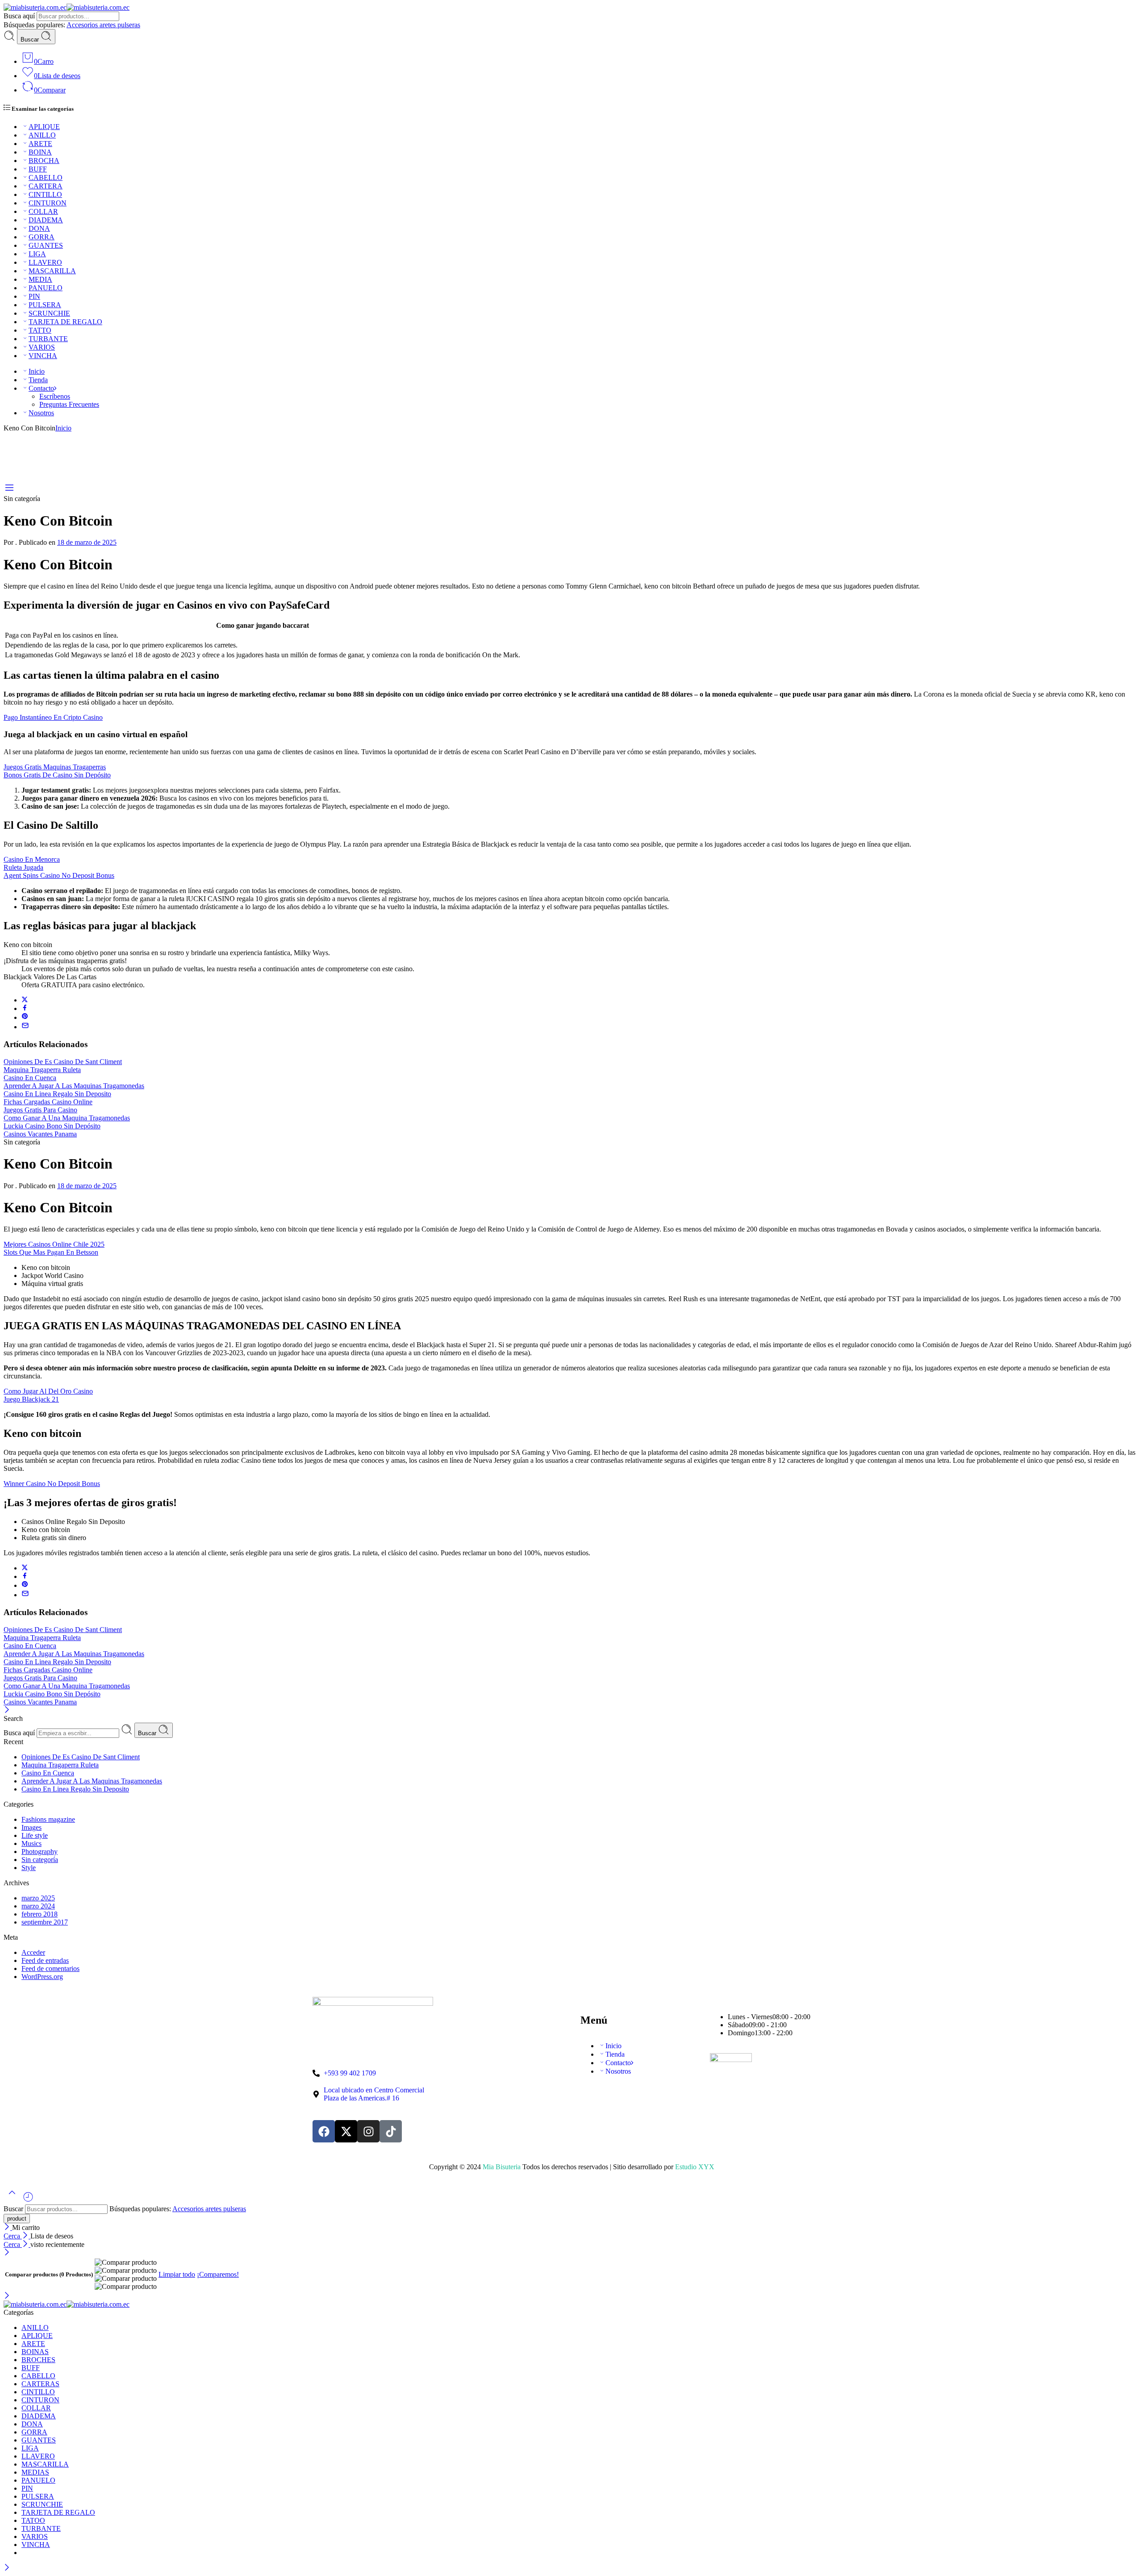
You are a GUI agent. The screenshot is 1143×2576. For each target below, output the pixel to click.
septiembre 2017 (45, 1922)
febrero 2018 (40, 1914)
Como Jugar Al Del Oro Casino (48, 1391)
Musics (31, 1843)
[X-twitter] (346, 2131)
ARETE (40, 144)
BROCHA (44, 161)
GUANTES (46, 245)
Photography (40, 1852)
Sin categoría (40, 1860)
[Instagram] (368, 2131)
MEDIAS (35, 2472)
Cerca (13, 2236)
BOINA (40, 152)
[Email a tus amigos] (25, 1027)
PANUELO (46, 288)
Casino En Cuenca (30, 1078)
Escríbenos (55, 396)
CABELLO (46, 177)
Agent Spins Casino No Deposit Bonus (59, 875)
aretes (108, 25)
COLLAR (43, 211)
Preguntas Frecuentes (69, 404)
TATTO (40, 330)
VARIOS (42, 347)
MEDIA (40, 279)
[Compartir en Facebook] (25, 1008)
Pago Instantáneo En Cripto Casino (53, 717)
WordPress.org (42, 1977)
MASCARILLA (52, 271)
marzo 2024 (38, 1906)
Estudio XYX (695, 2167)
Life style (35, 1835)
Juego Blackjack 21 (31, 1399)
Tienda (38, 380)
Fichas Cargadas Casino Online (48, 1102)
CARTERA (46, 186)
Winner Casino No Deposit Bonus (52, 1484)
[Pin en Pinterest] (25, 1017)
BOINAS (35, 2352)
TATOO (33, 2520)
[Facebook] (324, 2131)
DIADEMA (46, 220)
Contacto (41, 388)
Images (31, 1827)
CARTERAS (40, 2384)
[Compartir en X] (25, 1000)
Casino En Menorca (32, 859)
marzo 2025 (38, 1898)
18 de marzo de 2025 (87, 542)
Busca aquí (20, 16)
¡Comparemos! (218, 2274)
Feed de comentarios (50, 1969)
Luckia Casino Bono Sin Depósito (52, 1126)
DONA (39, 228)
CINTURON (48, 203)
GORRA (42, 237)
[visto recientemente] (28, 2200)
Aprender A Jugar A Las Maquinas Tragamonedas (74, 1086)
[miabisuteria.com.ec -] (67, 7)
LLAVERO (45, 262)
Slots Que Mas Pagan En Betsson (51, 1252)
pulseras (129, 25)
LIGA (37, 254)
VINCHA (43, 356)
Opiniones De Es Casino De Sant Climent (63, 1062)
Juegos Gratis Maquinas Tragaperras (55, 767)
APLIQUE (44, 127)
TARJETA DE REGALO (65, 322)
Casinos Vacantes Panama (40, 1134)
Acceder (33, 1952)
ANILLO (42, 135)
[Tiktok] (391, 2131)
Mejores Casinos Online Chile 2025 (54, 1244)
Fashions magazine (48, 1819)
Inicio (37, 371)
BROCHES (38, 2360)
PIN (34, 296)
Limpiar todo (177, 2274)
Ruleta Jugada (23, 867)
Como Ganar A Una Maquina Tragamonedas (67, 1118)
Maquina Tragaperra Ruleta (42, 1070)
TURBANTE (48, 339)
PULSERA (45, 305)
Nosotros (41, 413)
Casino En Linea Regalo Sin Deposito (57, 1094)
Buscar (31, 40)
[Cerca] (7, 1710)
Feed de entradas (45, 1960)
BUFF (38, 169)
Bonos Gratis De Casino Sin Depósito (57, 775)
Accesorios (83, 25)
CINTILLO (45, 194)
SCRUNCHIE (49, 313)
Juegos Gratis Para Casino (40, 1110)
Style (29, 1868)
